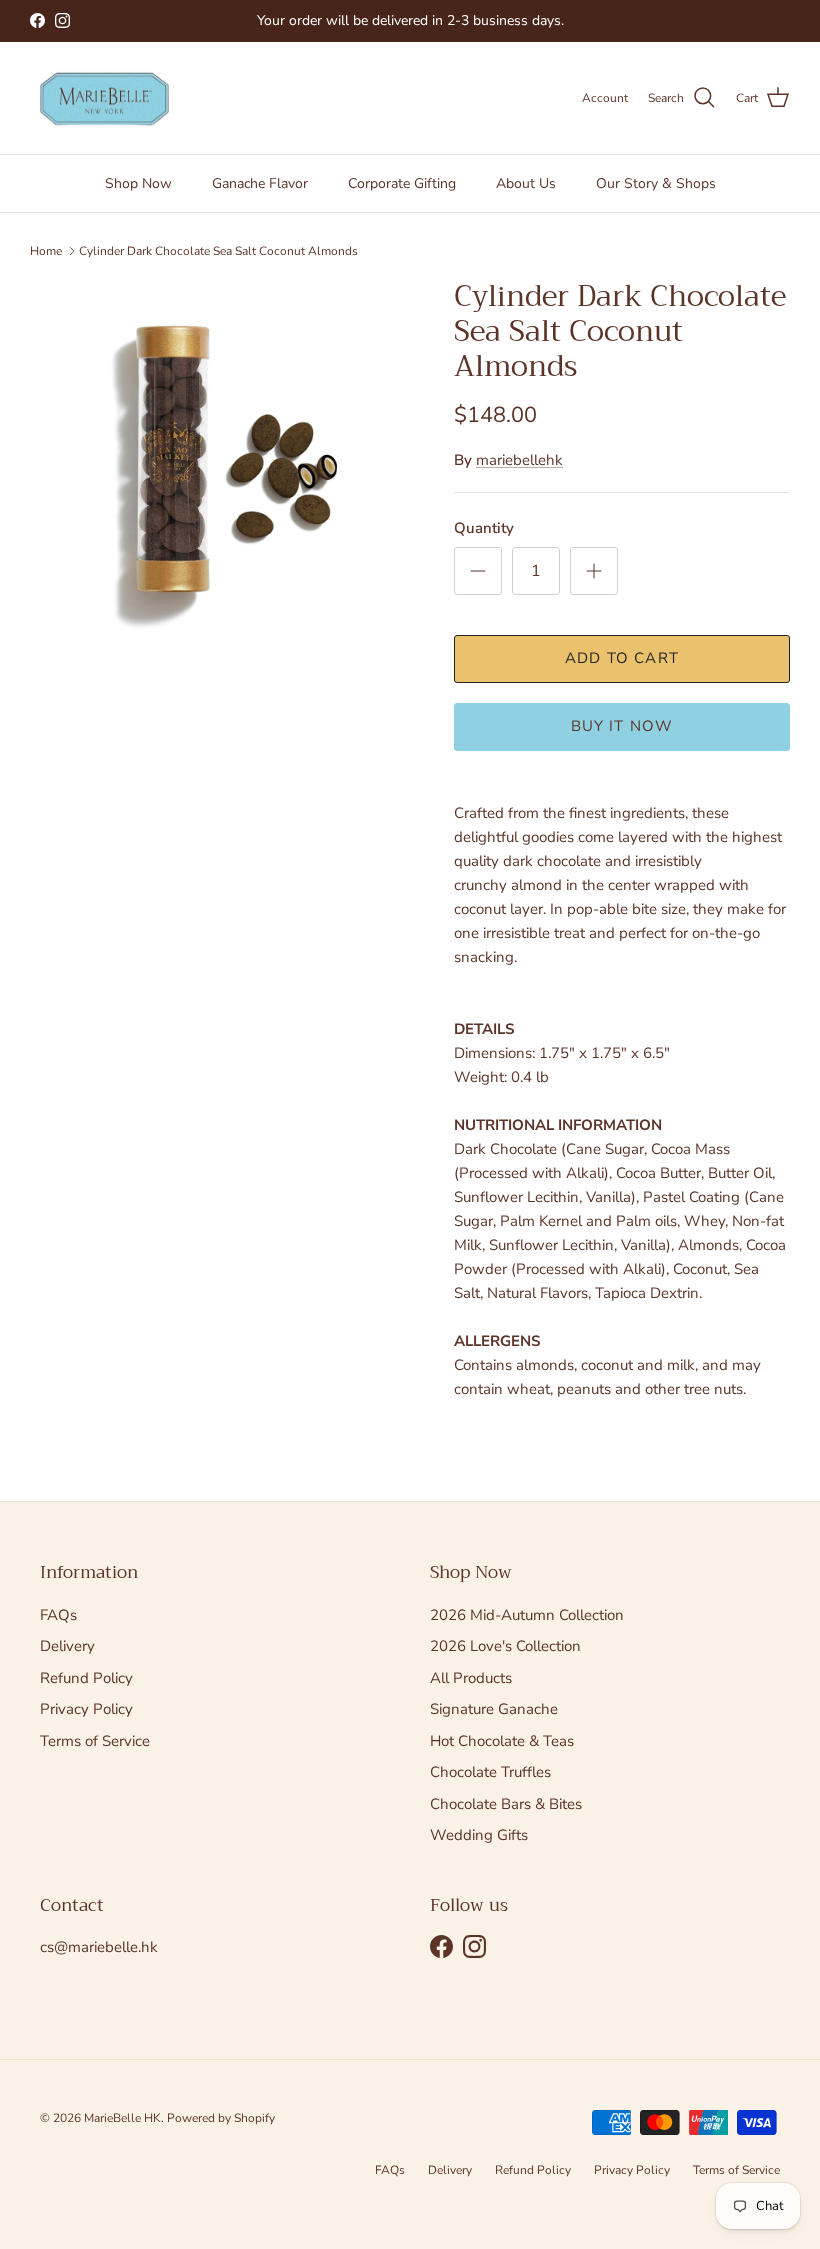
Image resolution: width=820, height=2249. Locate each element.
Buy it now (622, 726)
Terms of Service (95, 1741)
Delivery (67, 1646)
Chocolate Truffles (490, 1772)
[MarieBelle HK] (105, 98)
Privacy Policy (86, 1709)
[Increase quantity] (594, 571)
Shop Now (138, 183)
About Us (526, 183)
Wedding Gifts (479, 1835)
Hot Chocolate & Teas (502, 1741)
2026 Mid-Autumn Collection (527, 1615)
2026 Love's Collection (505, 1646)
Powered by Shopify (221, 2118)
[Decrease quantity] (478, 571)
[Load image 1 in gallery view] (220, 469)
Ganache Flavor (260, 183)
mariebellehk (519, 460)
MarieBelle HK (122, 2118)
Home (46, 251)
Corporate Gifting (402, 183)
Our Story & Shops (656, 183)
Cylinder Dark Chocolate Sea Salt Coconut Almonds (218, 251)
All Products (471, 1678)
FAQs (58, 1615)
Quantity (484, 528)
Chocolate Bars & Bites (506, 1804)
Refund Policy (86, 1678)
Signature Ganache (494, 1709)
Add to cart (622, 658)
